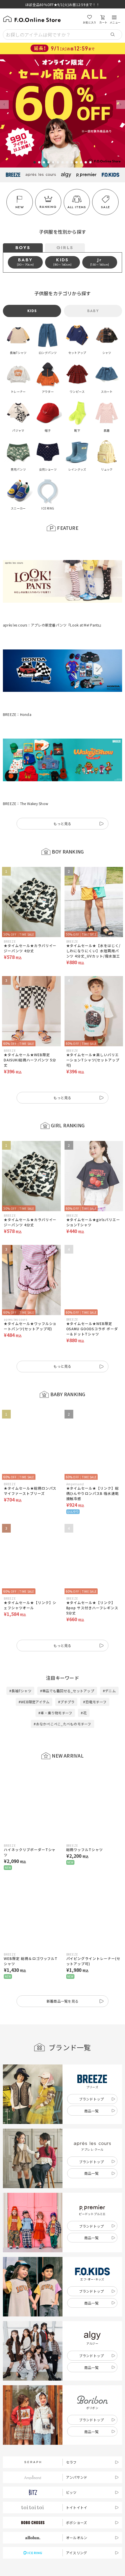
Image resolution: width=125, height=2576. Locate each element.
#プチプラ (66, 1606)
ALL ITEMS (77, 207)
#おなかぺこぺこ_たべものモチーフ (62, 1629)
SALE (105, 207)
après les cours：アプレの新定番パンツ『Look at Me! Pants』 (53, 593)
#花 (84, 1618)
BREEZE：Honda (17, 651)
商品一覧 (91, 2016)
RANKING (48, 207)
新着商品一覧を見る (63, 1906)
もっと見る (62, 729)
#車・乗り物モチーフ (55, 1618)
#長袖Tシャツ (20, 1595)
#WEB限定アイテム (34, 1606)
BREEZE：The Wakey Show (26, 709)
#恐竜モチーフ (95, 1606)
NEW (20, 207)
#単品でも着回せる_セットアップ (67, 1595)
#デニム (109, 1595)
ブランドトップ (92, 2004)
